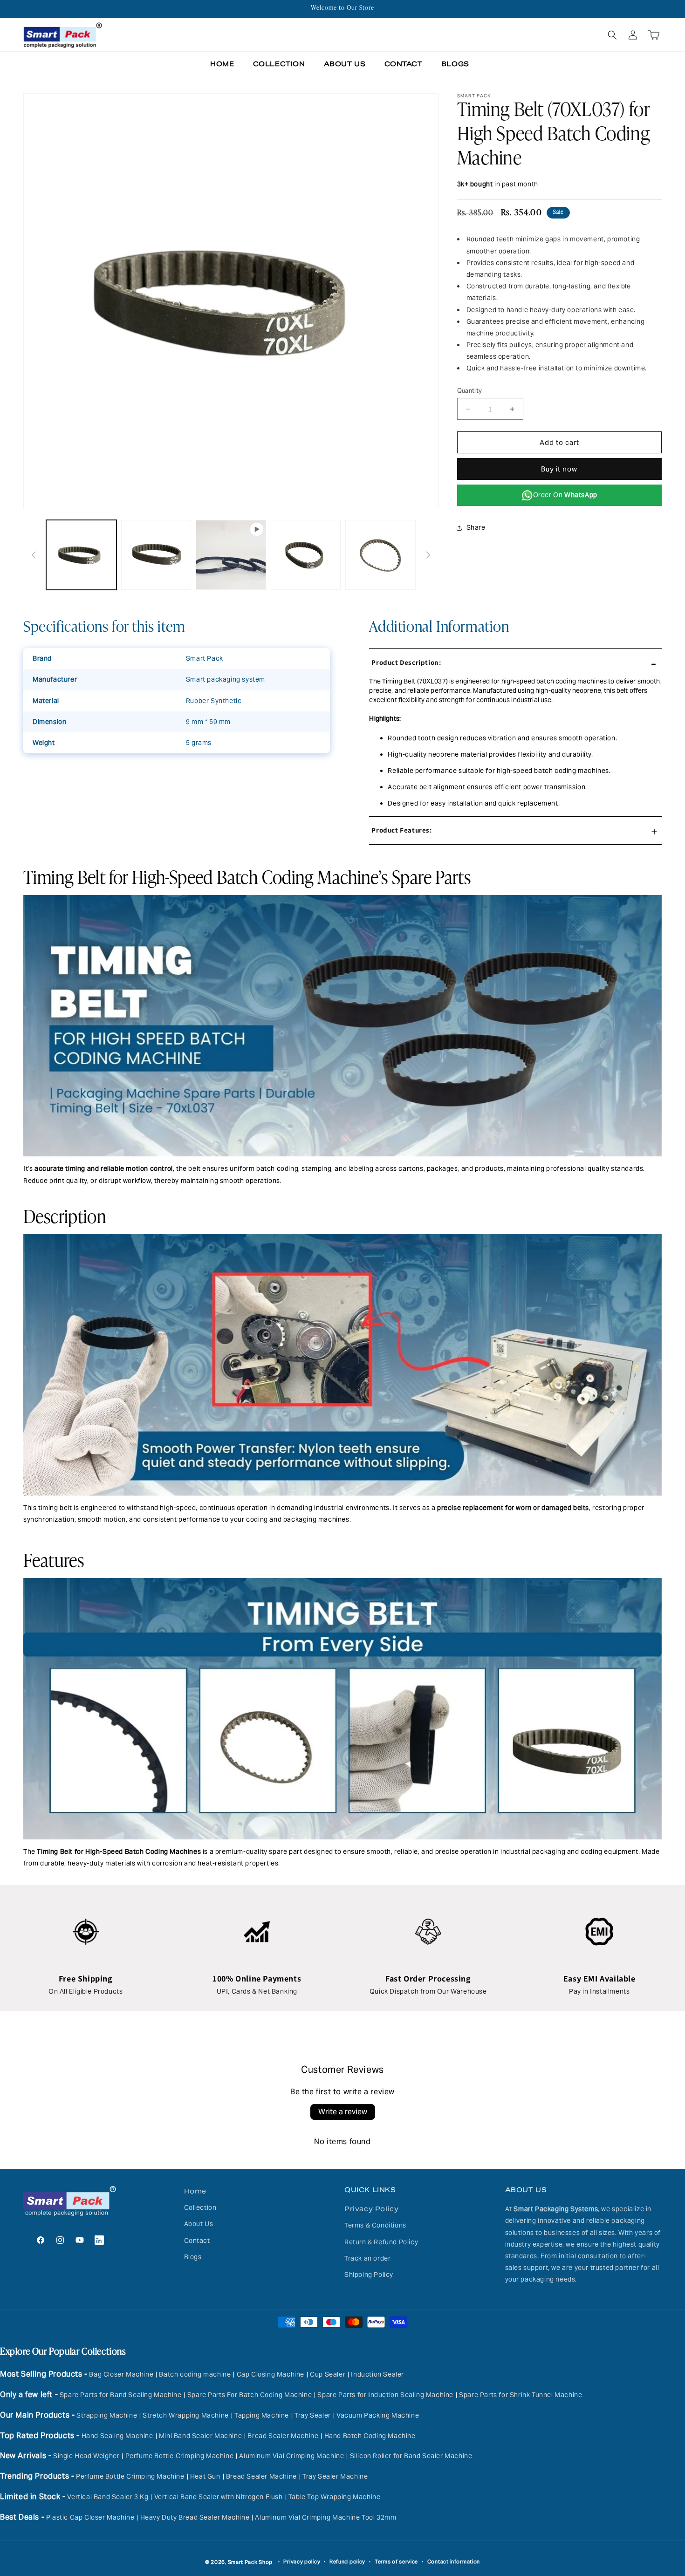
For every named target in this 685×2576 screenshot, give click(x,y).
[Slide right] (428, 555)
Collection (200, 2207)
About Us (199, 2224)
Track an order (367, 2258)
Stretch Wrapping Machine (185, 2415)
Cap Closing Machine (271, 2374)
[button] (612, 35)
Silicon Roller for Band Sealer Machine (411, 2456)
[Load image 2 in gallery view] (156, 555)
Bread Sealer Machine (283, 2436)
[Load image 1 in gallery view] (81, 555)
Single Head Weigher (86, 2456)
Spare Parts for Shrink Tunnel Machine (521, 2395)
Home (195, 2191)
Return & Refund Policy (381, 2242)
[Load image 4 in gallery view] (380, 555)
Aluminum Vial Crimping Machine (291, 2456)
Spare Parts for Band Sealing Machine (121, 2395)
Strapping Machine (107, 2415)
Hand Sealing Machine (117, 2436)
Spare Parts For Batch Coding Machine (250, 2395)
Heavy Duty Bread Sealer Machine (195, 2517)
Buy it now (559, 469)
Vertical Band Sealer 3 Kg (108, 2497)
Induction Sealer (377, 2374)
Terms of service (396, 2562)
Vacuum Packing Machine (378, 2415)
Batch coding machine (195, 2374)
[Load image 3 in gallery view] (306, 555)
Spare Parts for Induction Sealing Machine (385, 2395)
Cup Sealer (328, 2374)
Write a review (343, 2112)
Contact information (454, 2562)
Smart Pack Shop (250, 2562)
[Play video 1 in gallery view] (231, 555)
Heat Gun (205, 2476)
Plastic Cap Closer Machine (90, 2517)
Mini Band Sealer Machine (200, 2436)
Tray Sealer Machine (335, 2476)
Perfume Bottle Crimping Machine (180, 2456)
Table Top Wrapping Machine (335, 2497)
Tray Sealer (313, 2415)
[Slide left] (34, 555)
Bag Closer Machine (121, 2374)
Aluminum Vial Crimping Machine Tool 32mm (325, 2517)
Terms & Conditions (375, 2226)
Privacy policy (302, 2562)
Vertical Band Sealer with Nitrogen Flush (219, 2497)
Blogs (193, 2257)
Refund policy (347, 2562)
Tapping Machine (262, 2415)
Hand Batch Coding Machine (370, 2436)
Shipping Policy (369, 2275)
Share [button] (476, 527)
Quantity (470, 391)
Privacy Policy (371, 2209)
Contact (197, 2241)
